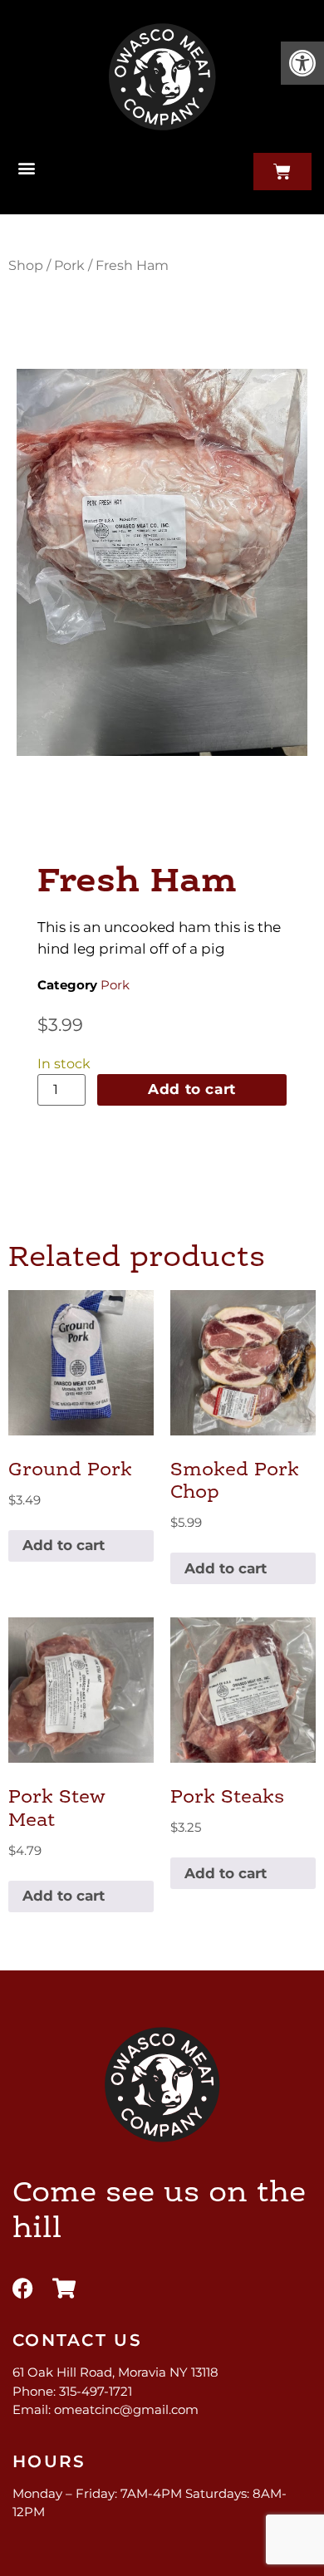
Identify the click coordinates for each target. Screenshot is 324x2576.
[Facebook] (23, 2288)
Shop (26, 265)
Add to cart (192, 1089)
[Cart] (282, 172)
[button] (302, 63)
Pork (69, 265)
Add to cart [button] (64, 1545)
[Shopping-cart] (64, 2288)
